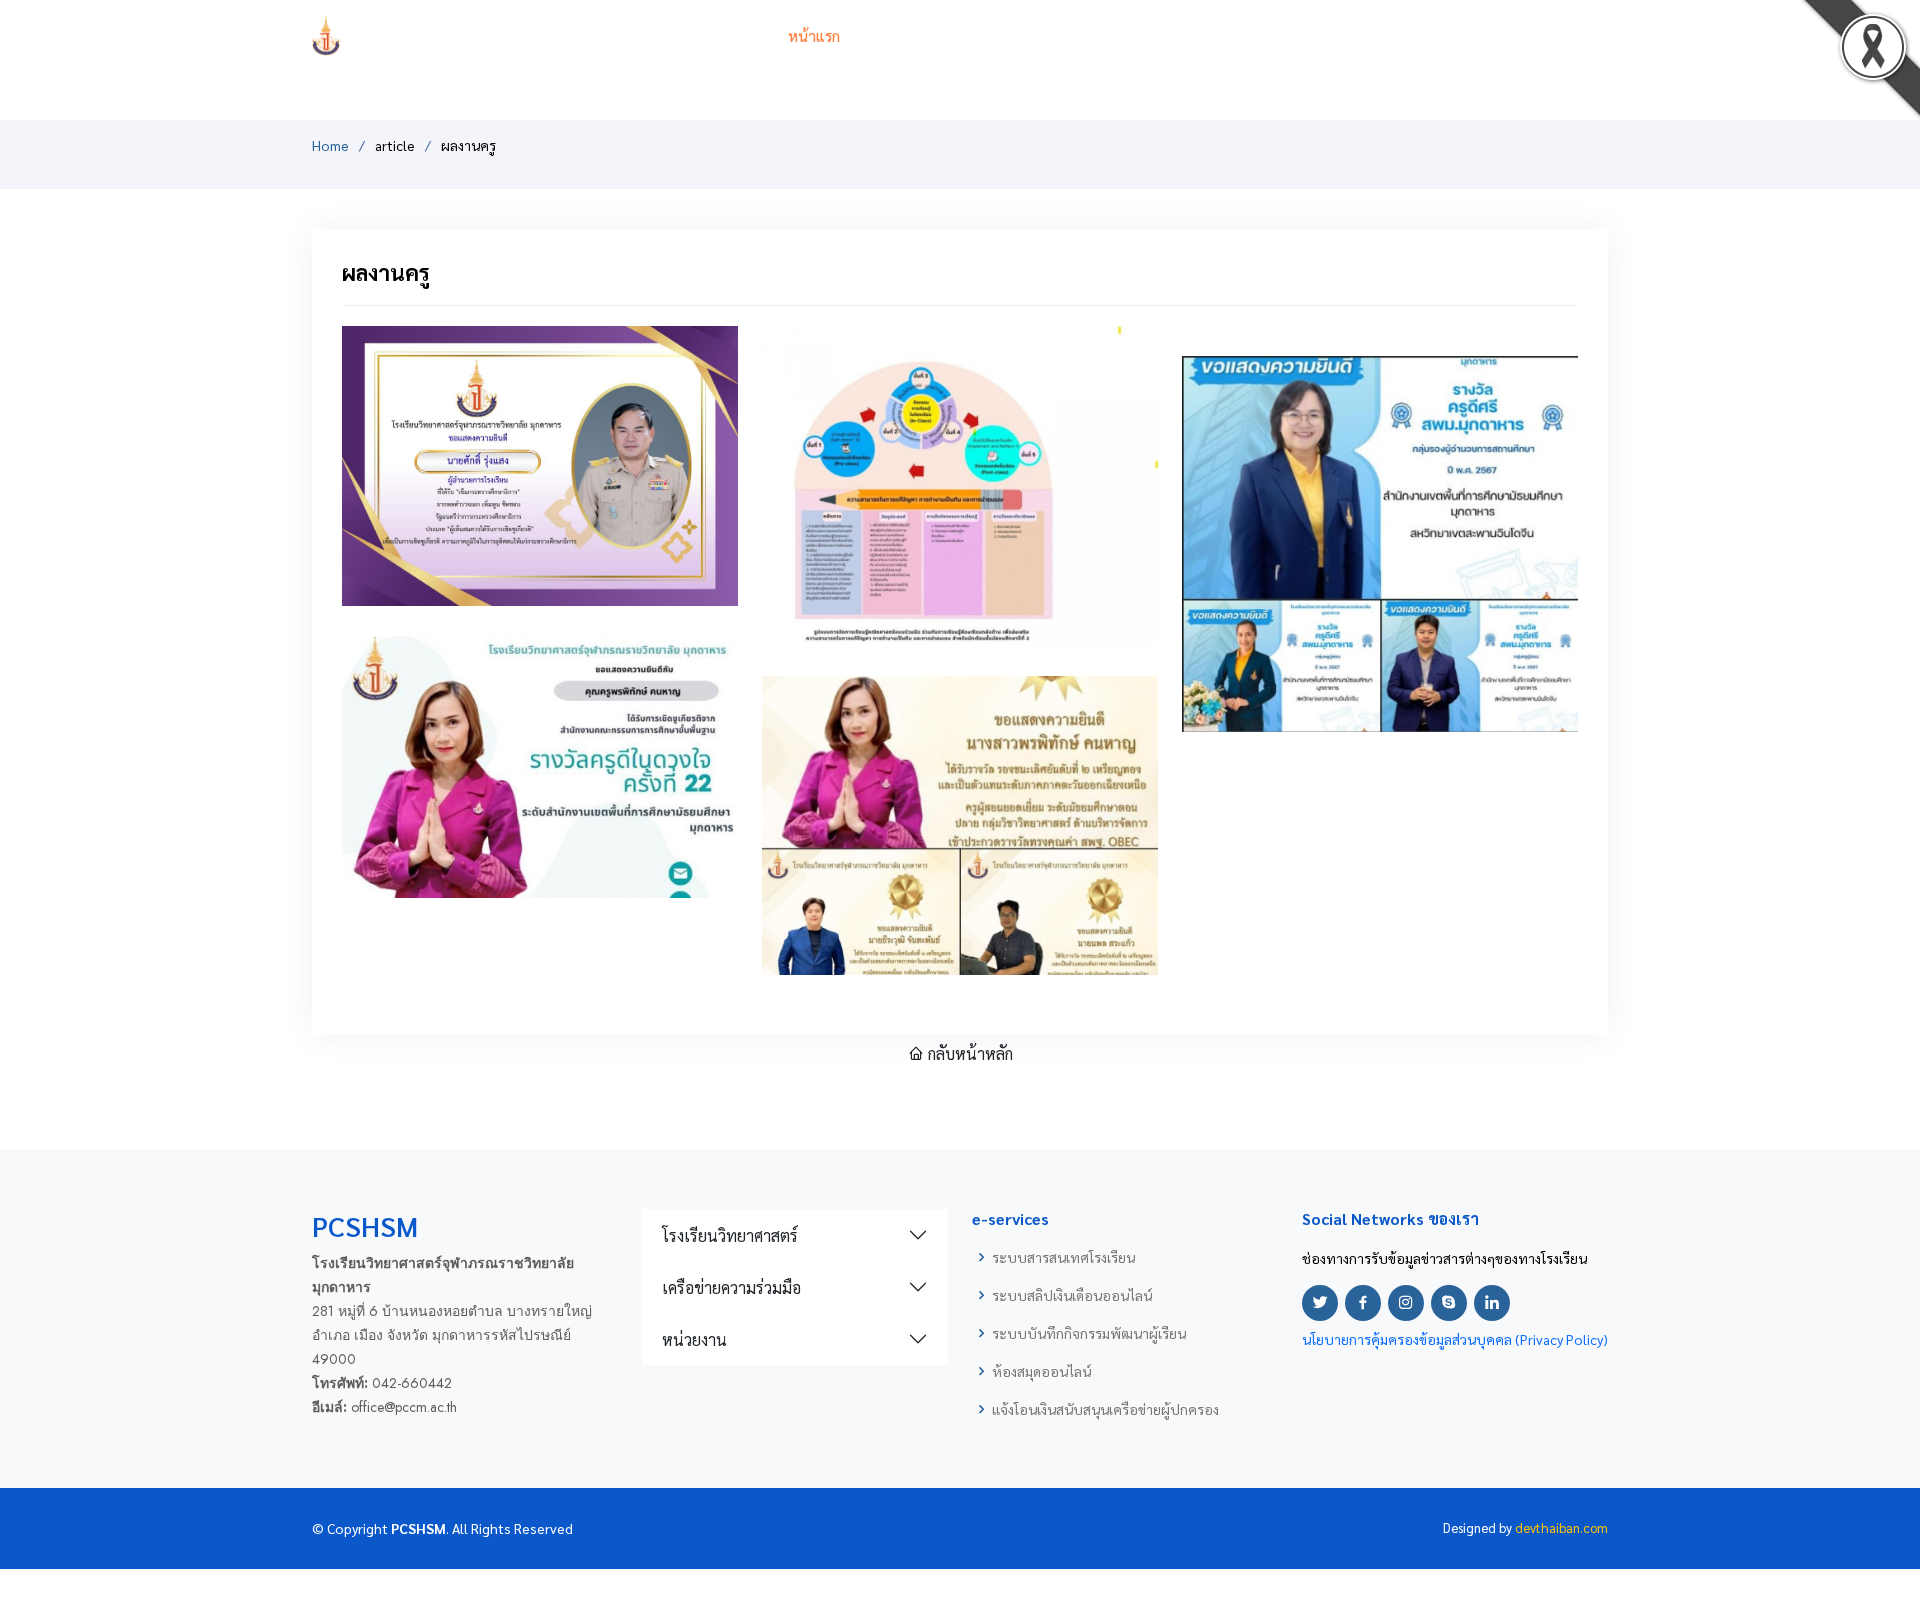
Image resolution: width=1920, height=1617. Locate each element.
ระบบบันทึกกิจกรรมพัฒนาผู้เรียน (1089, 1333)
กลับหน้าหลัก (968, 1053)
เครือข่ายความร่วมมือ (731, 1287)
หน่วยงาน (694, 1339)
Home (330, 145)
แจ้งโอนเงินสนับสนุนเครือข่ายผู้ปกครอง (1105, 1409)
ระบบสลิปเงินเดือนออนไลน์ (1072, 1295)
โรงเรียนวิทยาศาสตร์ (730, 1235)
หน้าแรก (814, 35)
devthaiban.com (1561, 1527)
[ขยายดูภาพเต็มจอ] (683, 563)
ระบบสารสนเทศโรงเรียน (1063, 1257)
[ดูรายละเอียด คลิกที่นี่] (540, 463)
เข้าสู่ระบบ (1575, 35)
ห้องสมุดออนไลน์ (1041, 1371)
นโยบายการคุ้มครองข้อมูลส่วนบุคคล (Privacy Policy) (1455, 1339)
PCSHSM (549, 35)
